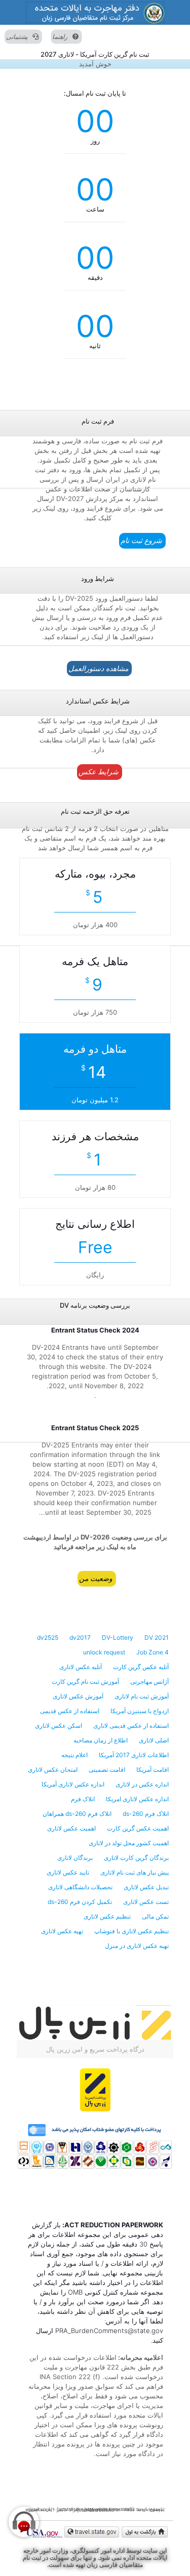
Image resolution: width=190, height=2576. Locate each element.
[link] (95, 12)
